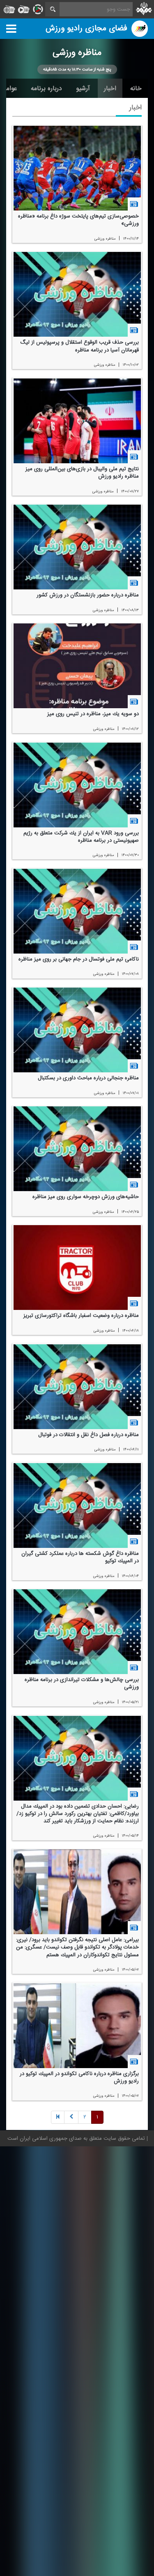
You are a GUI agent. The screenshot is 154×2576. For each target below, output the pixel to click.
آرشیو (83, 88)
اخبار (110, 88)
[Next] (71, 2117)
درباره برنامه (46, 88)
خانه (136, 88)
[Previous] (58, 2117)
